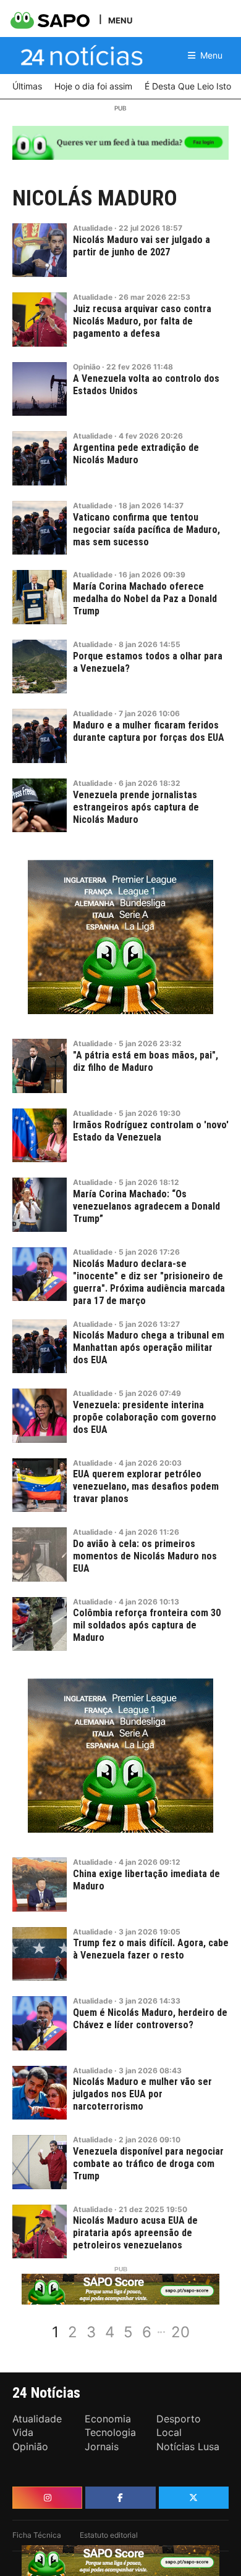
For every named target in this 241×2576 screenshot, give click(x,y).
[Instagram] (47, 2498)
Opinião (87, 367)
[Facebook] (120, 2498)
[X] (194, 2498)
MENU (120, 20)
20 (180, 2332)
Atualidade (93, 228)
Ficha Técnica (37, 2535)
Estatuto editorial (109, 2535)
